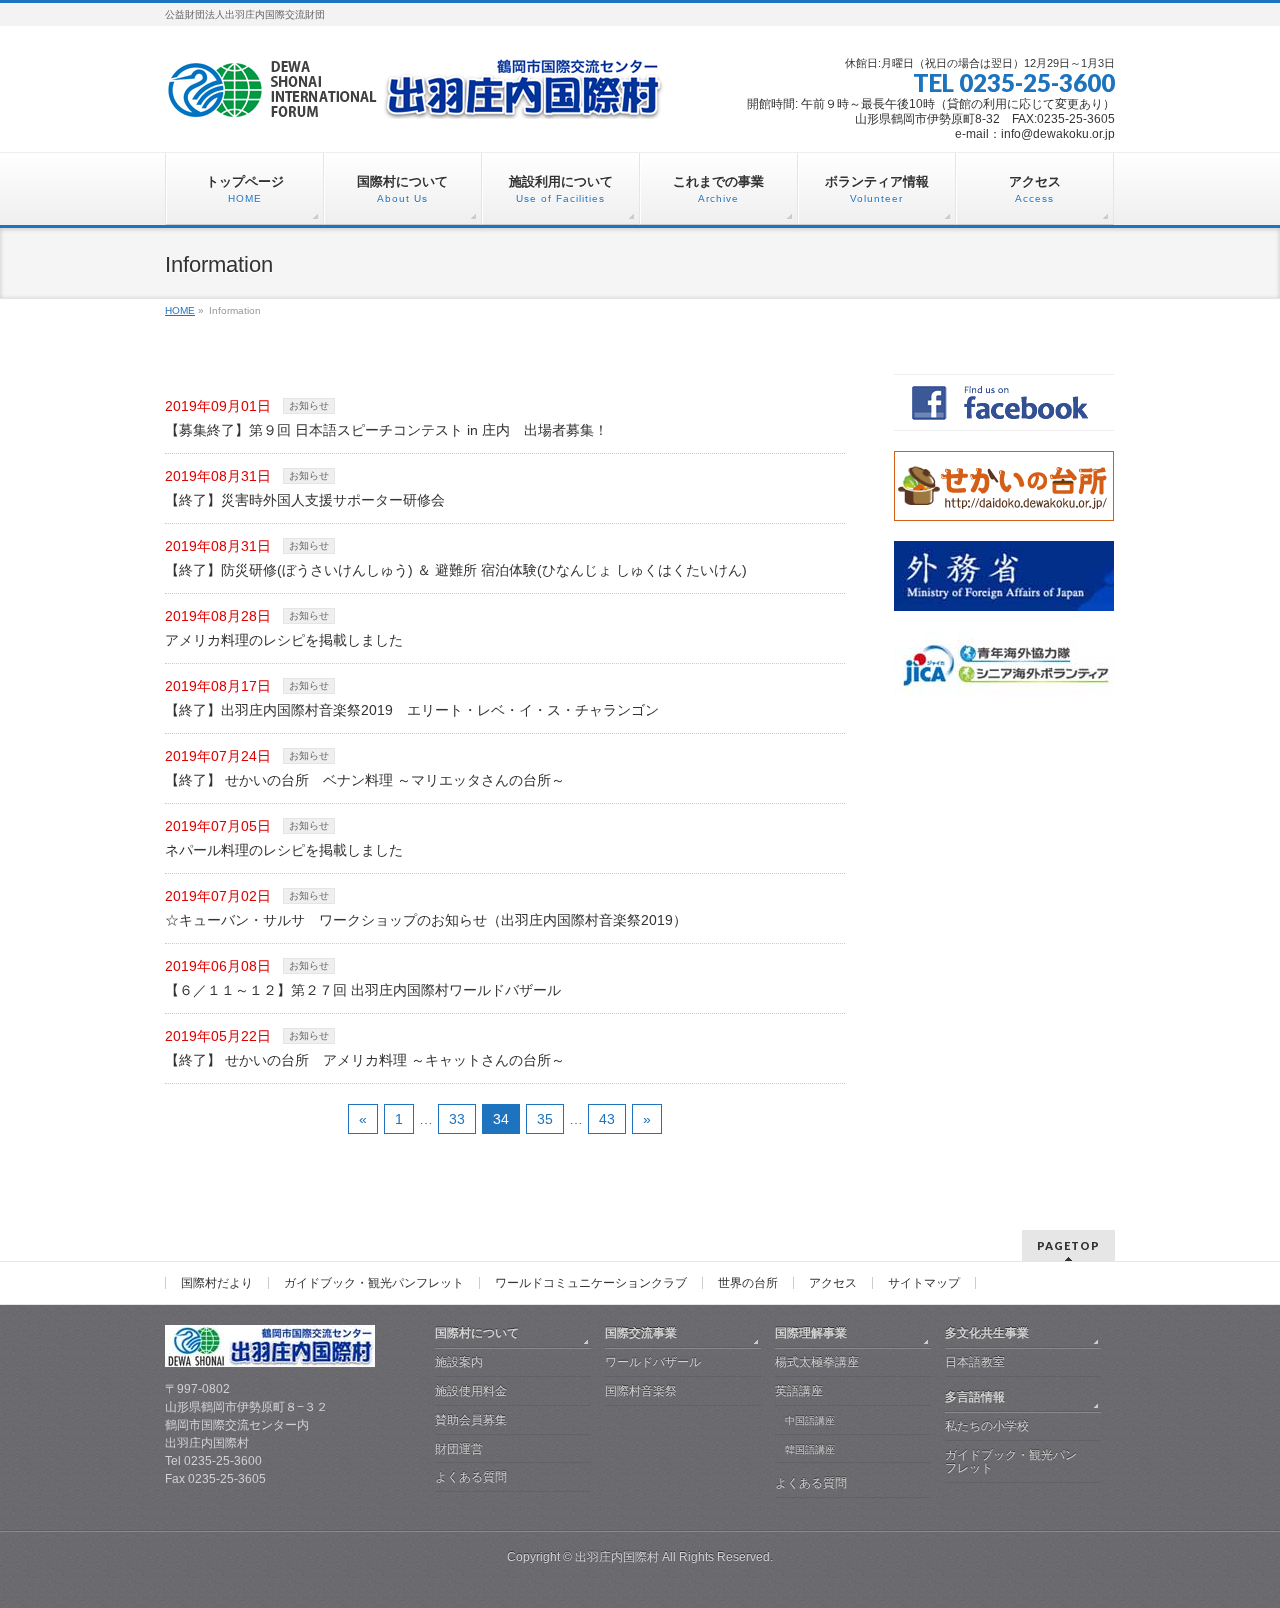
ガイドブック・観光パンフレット (374, 1283)
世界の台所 (748, 1283)
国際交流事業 (641, 1333)
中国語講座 (810, 1420)
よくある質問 (471, 1477)
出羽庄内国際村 (617, 1557)
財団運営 (459, 1449)
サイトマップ (924, 1283)
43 (607, 1119)
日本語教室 (975, 1362)
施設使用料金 (471, 1391)
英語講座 (799, 1391)
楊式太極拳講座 (817, 1362)
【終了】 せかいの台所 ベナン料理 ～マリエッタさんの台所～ (365, 780)
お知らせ (309, 405)
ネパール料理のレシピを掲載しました (284, 850)
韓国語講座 (810, 1449)
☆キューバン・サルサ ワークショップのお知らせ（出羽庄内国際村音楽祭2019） (426, 920)
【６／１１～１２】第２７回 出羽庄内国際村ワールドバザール (363, 990)
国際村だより (217, 1283)
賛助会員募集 (471, 1420)
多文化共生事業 (987, 1333)
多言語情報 (975, 1397)
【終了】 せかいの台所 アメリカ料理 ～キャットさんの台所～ (365, 1060)
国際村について (477, 1333)
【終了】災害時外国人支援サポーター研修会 (305, 500)
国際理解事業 (811, 1333)
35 (545, 1119)
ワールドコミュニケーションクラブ (591, 1283)
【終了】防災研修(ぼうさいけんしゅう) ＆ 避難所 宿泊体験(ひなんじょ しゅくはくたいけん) (456, 570)
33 (457, 1119)
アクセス (833, 1283)
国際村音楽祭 (641, 1391)
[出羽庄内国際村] (415, 96)
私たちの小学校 (987, 1426)
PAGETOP (1068, 1245)
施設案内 (459, 1362)
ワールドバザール (653, 1362)
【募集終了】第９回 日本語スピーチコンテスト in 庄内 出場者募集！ (386, 430)
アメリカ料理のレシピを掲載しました (284, 640)
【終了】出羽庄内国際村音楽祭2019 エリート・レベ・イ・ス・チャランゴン (412, 710)
